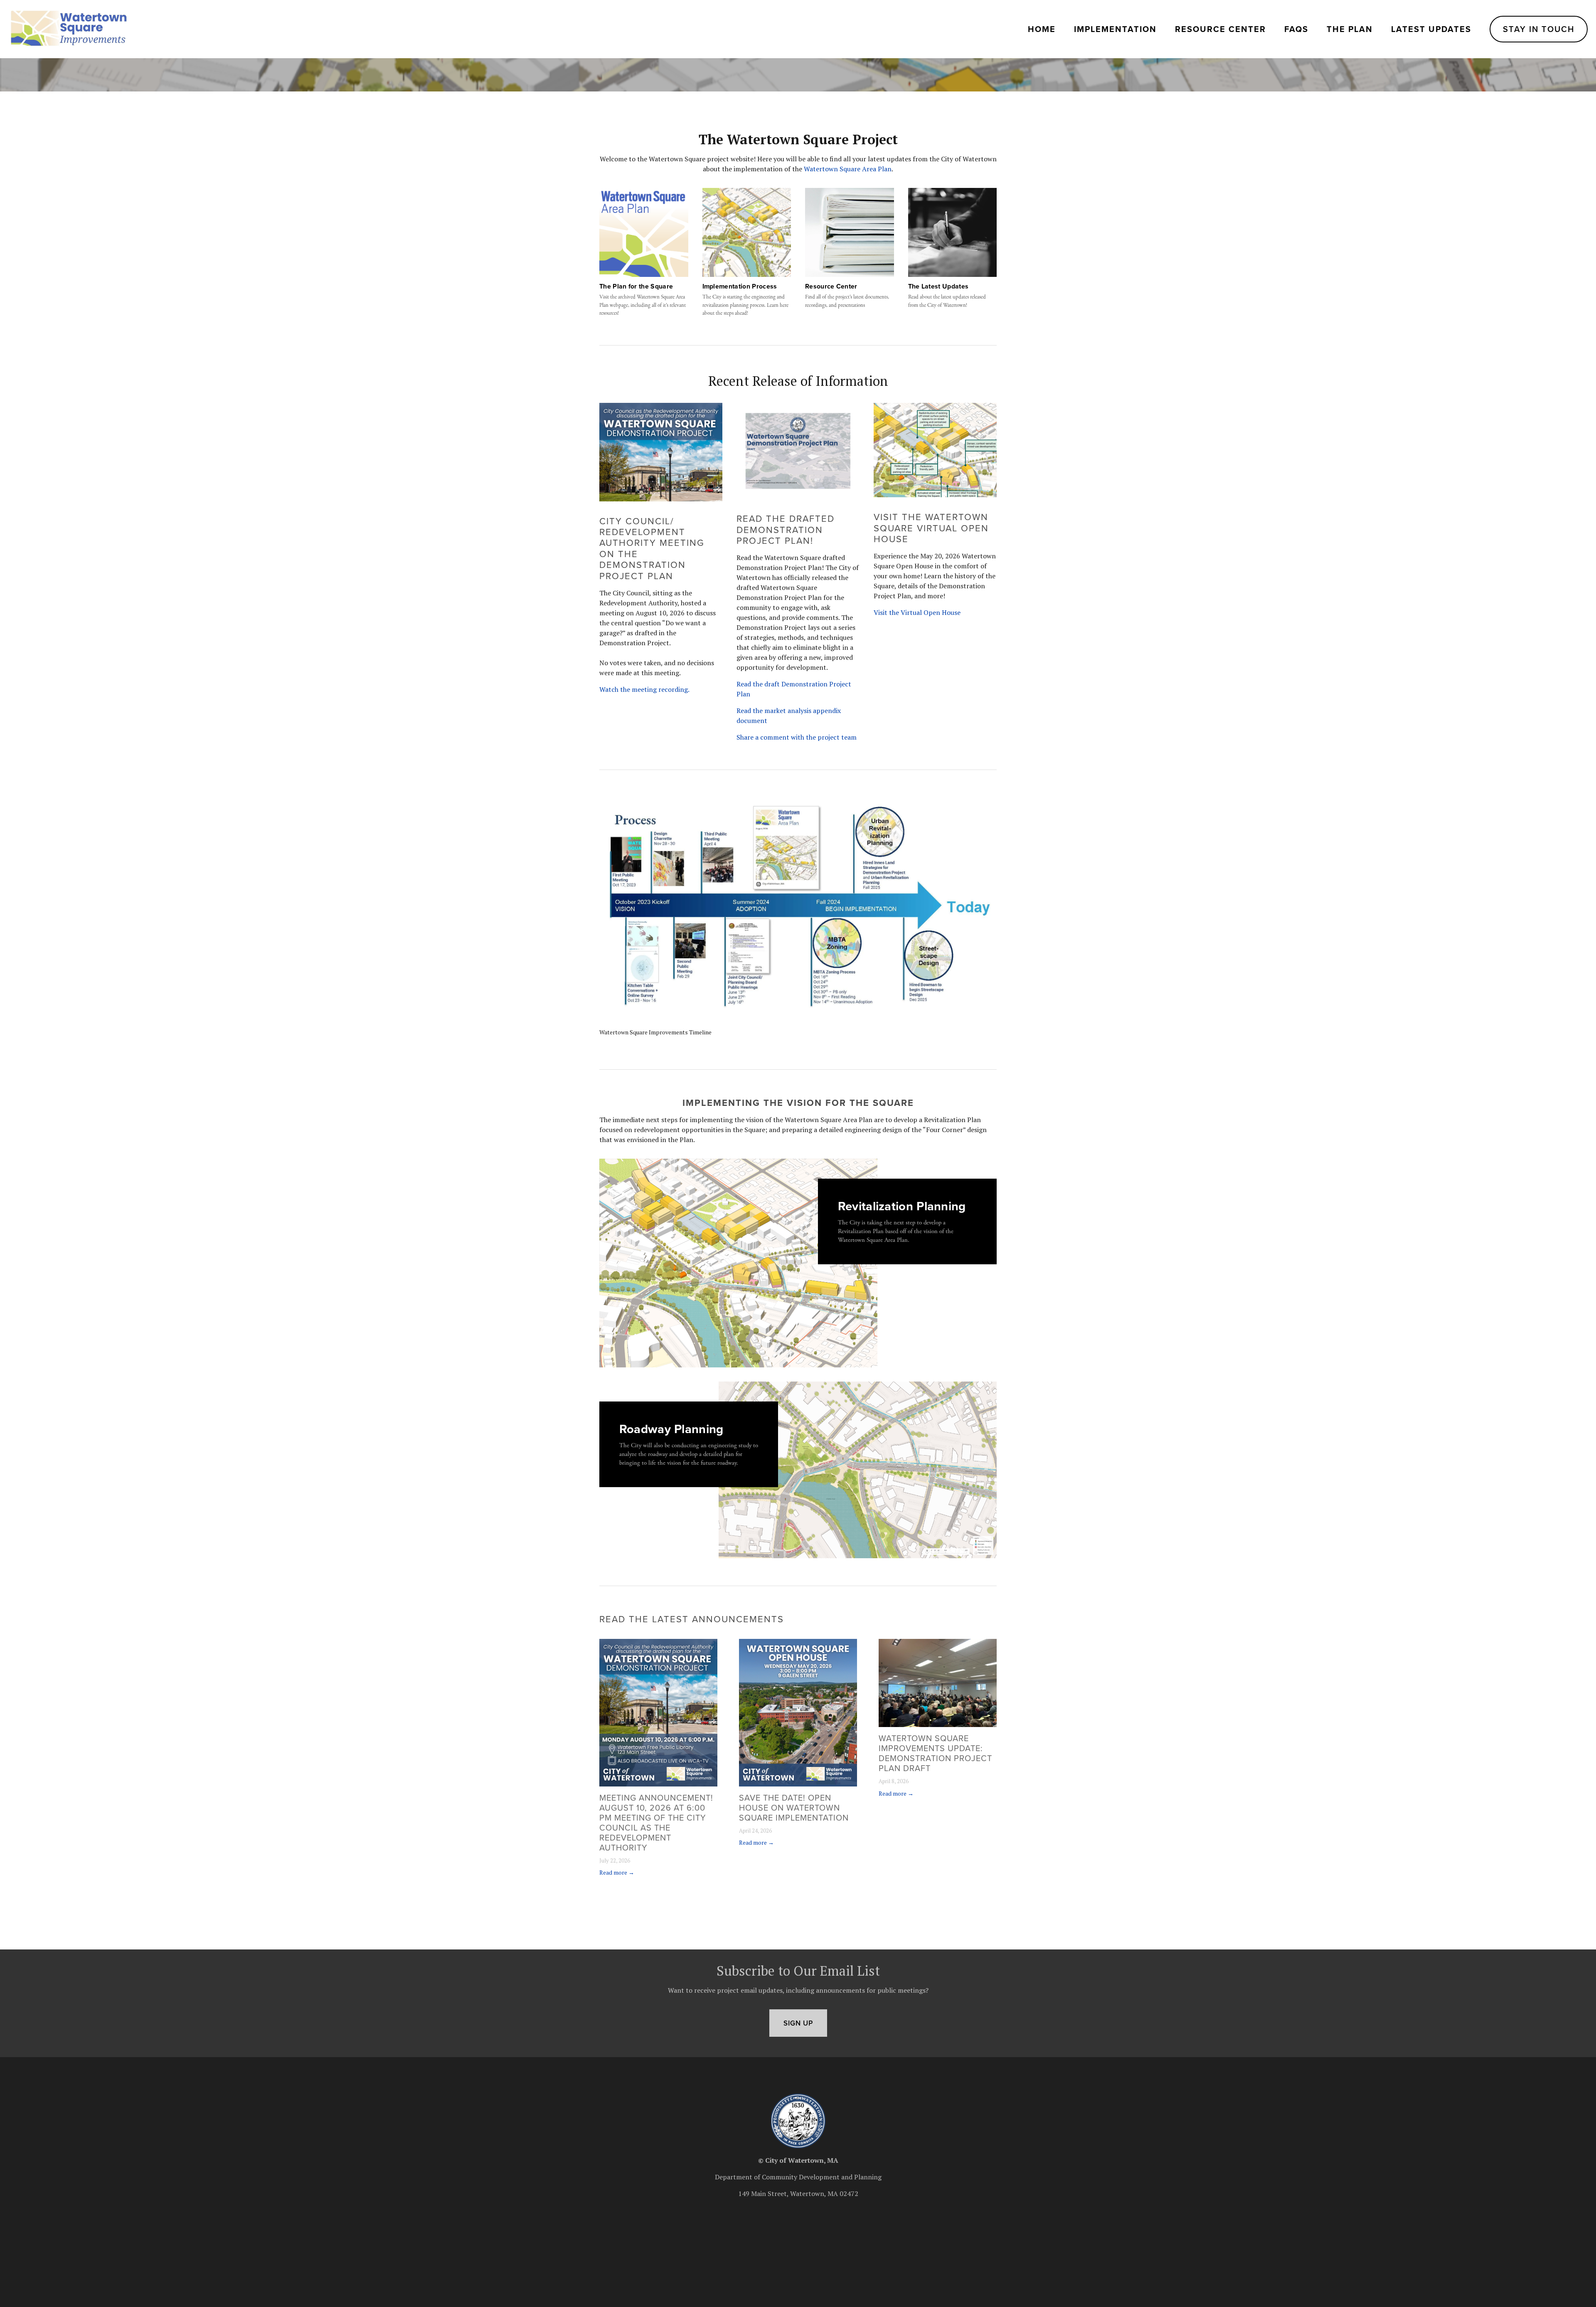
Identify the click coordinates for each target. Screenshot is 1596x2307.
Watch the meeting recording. (644, 689)
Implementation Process (740, 286)
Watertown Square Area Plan (848, 169)
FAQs (1296, 29)
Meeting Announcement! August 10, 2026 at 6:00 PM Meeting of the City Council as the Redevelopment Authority (656, 1822)
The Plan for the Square (636, 286)
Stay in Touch (1539, 29)
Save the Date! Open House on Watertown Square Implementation (794, 1807)
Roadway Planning (671, 1428)
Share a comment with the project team (797, 737)
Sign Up (798, 2023)
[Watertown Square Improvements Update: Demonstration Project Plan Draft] (938, 1683)
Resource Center (1220, 29)
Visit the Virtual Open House (917, 612)
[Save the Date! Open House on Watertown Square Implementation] (798, 1713)
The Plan (1350, 29)
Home (1042, 29)
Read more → (617, 1872)
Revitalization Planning (902, 1206)
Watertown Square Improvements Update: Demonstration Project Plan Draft (935, 1753)
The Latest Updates (938, 286)
